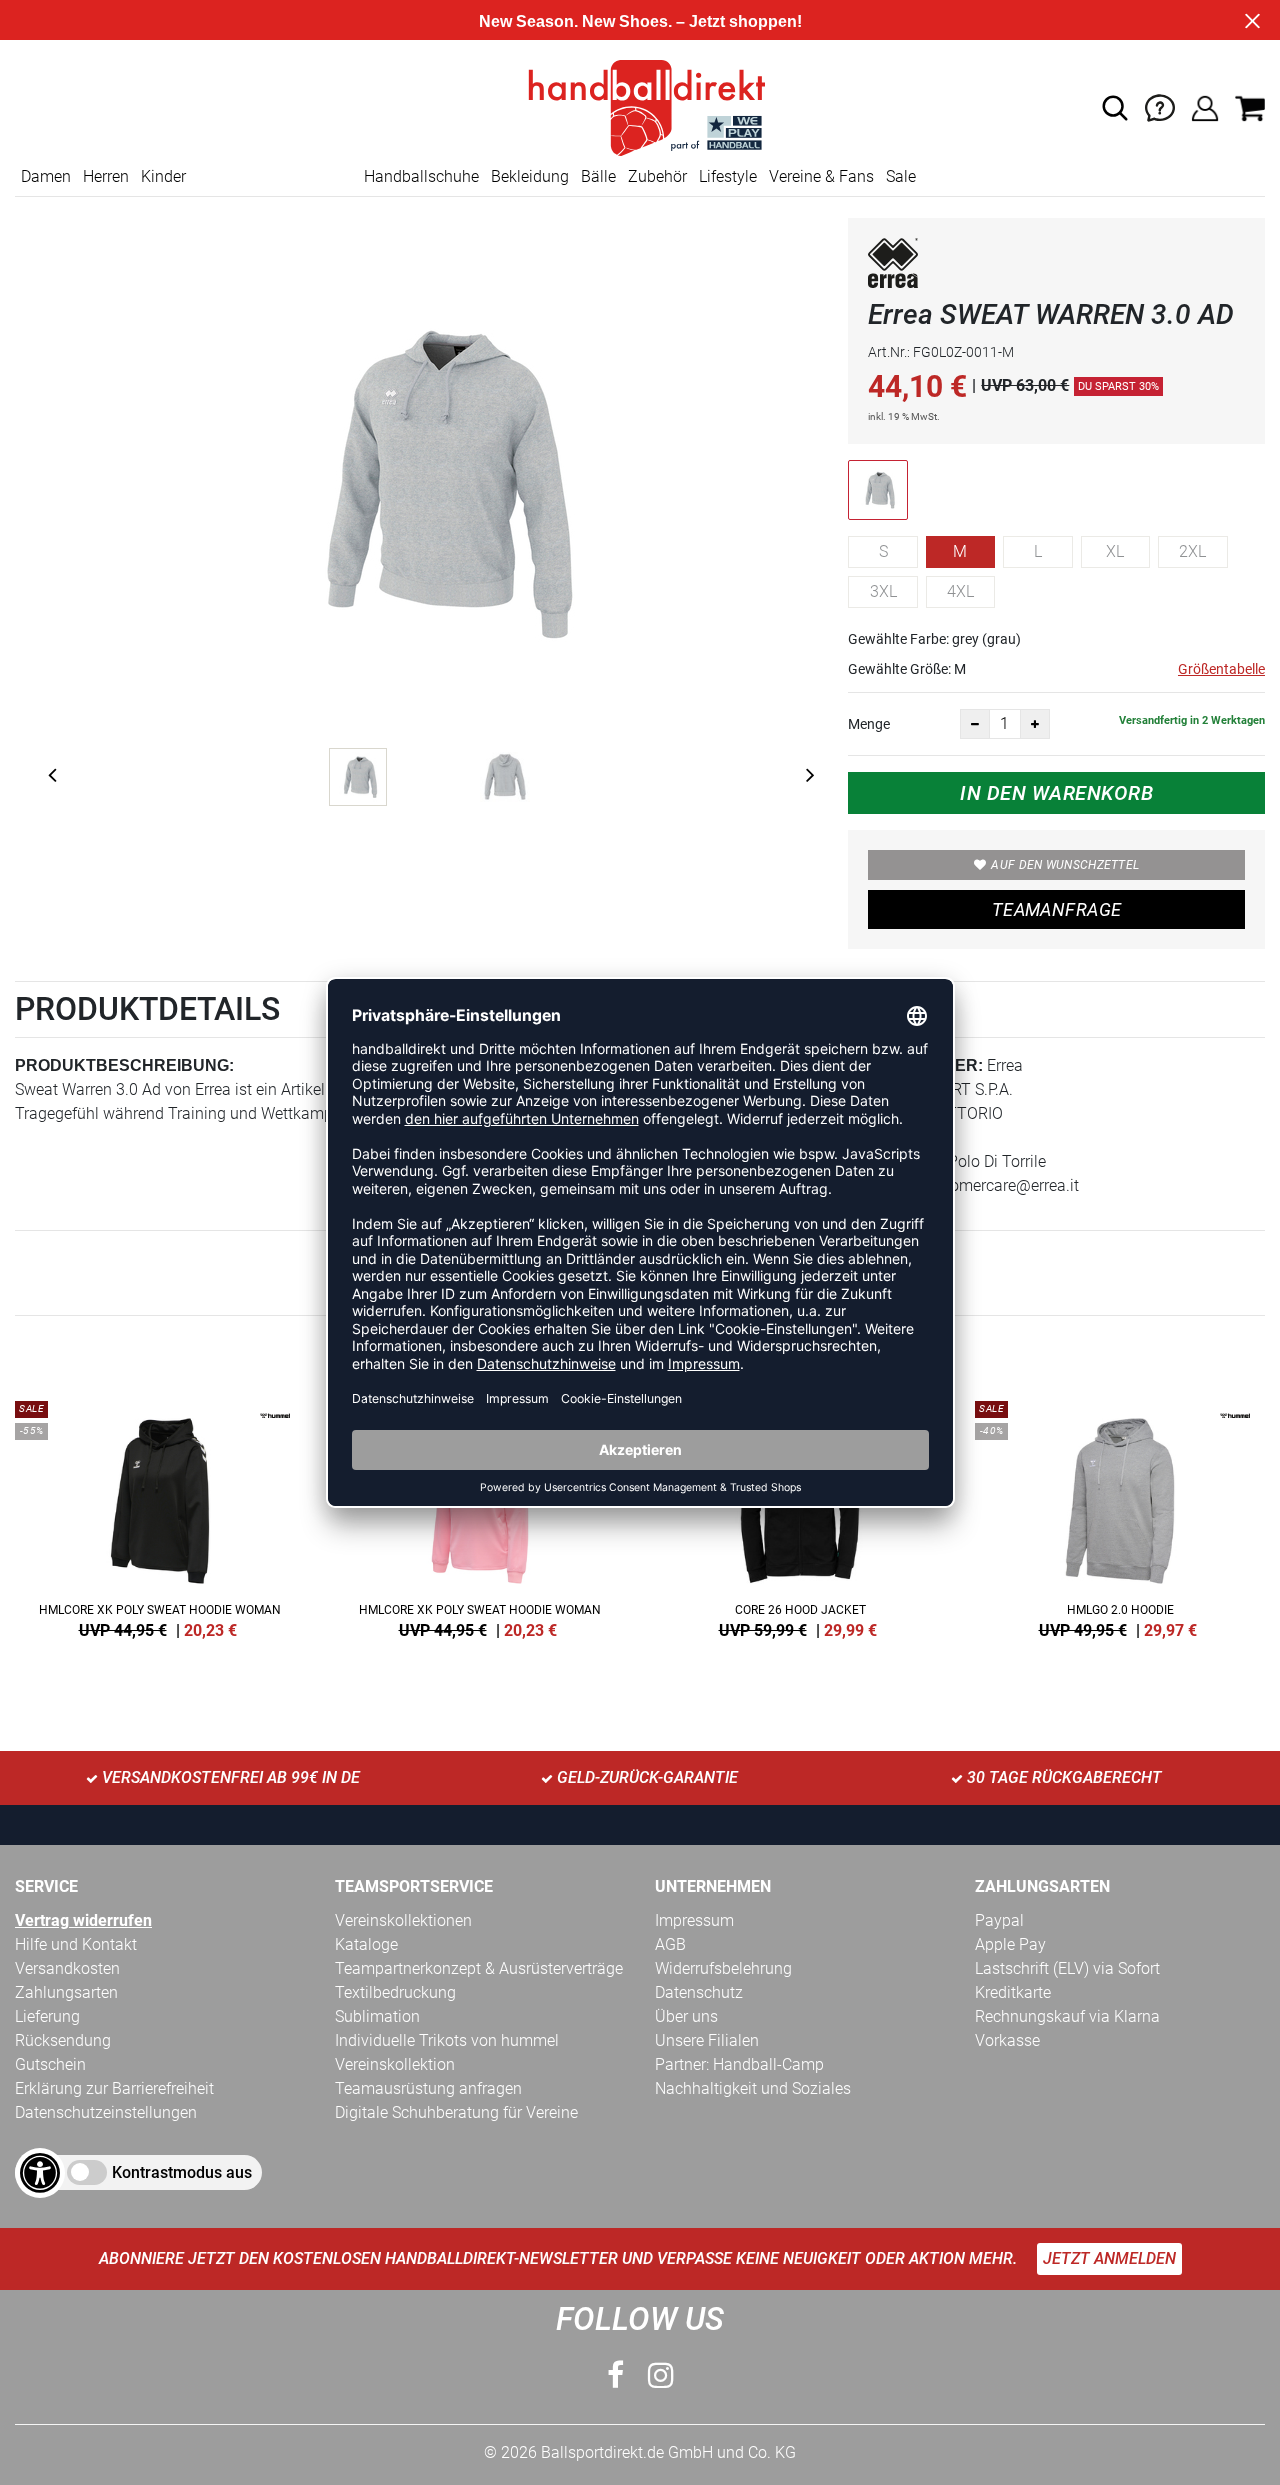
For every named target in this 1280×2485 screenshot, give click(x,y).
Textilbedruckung (395, 1992)
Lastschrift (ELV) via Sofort (1067, 1968)
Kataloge (366, 1944)
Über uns (686, 2016)
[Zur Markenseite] (893, 266)
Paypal (999, 1920)
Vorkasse (1007, 2040)
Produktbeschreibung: (124, 1065)
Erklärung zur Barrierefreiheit (114, 2088)
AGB (670, 1944)
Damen (46, 176)
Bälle (598, 176)
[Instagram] (661, 2375)
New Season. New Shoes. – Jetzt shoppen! (640, 21)
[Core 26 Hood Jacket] (800, 1516)
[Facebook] (615, 2375)
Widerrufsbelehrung (723, 1968)
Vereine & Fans (821, 176)
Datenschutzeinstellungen (106, 2112)
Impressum (694, 1920)
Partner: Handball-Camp (739, 2064)
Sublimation (377, 2016)
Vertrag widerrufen (83, 1920)
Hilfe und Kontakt (76, 1944)
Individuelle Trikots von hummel (447, 2040)
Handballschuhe (421, 176)
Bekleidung (530, 176)
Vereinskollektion (395, 2064)
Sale (901, 176)
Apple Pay (1010, 1944)
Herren (106, 176)
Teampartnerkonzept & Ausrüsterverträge (479, 1968)
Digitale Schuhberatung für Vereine (456, 2112)
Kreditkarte (1013, 1992)
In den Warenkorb (1056, 793)
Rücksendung (63, 2040)
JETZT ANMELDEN (1109, 2258)
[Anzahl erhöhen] (1035, 724)
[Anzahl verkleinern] (975, 724)
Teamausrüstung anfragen (428, 2088)
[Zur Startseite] (640, 106)
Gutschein (50, 2064)
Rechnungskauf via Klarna (1067, 2016)
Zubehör (657, 176)
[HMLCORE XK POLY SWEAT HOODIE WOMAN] (160, 1516)
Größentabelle (1221, 669)
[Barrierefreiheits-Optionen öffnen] (40, 2173)
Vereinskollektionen (403, 1920)
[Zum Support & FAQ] (1160, 106)
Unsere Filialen (707, 2040)
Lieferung (47, 2016)
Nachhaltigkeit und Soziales (753, 2088)
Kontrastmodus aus (182, 2172)
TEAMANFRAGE (1057, 909)
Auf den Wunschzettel (1065, 865)
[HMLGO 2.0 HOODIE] (1120, 1516)
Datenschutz (699, 1992)
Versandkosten (67, 1968)
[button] (1115, 108)
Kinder (163, 176)
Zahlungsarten (66, 1992)
